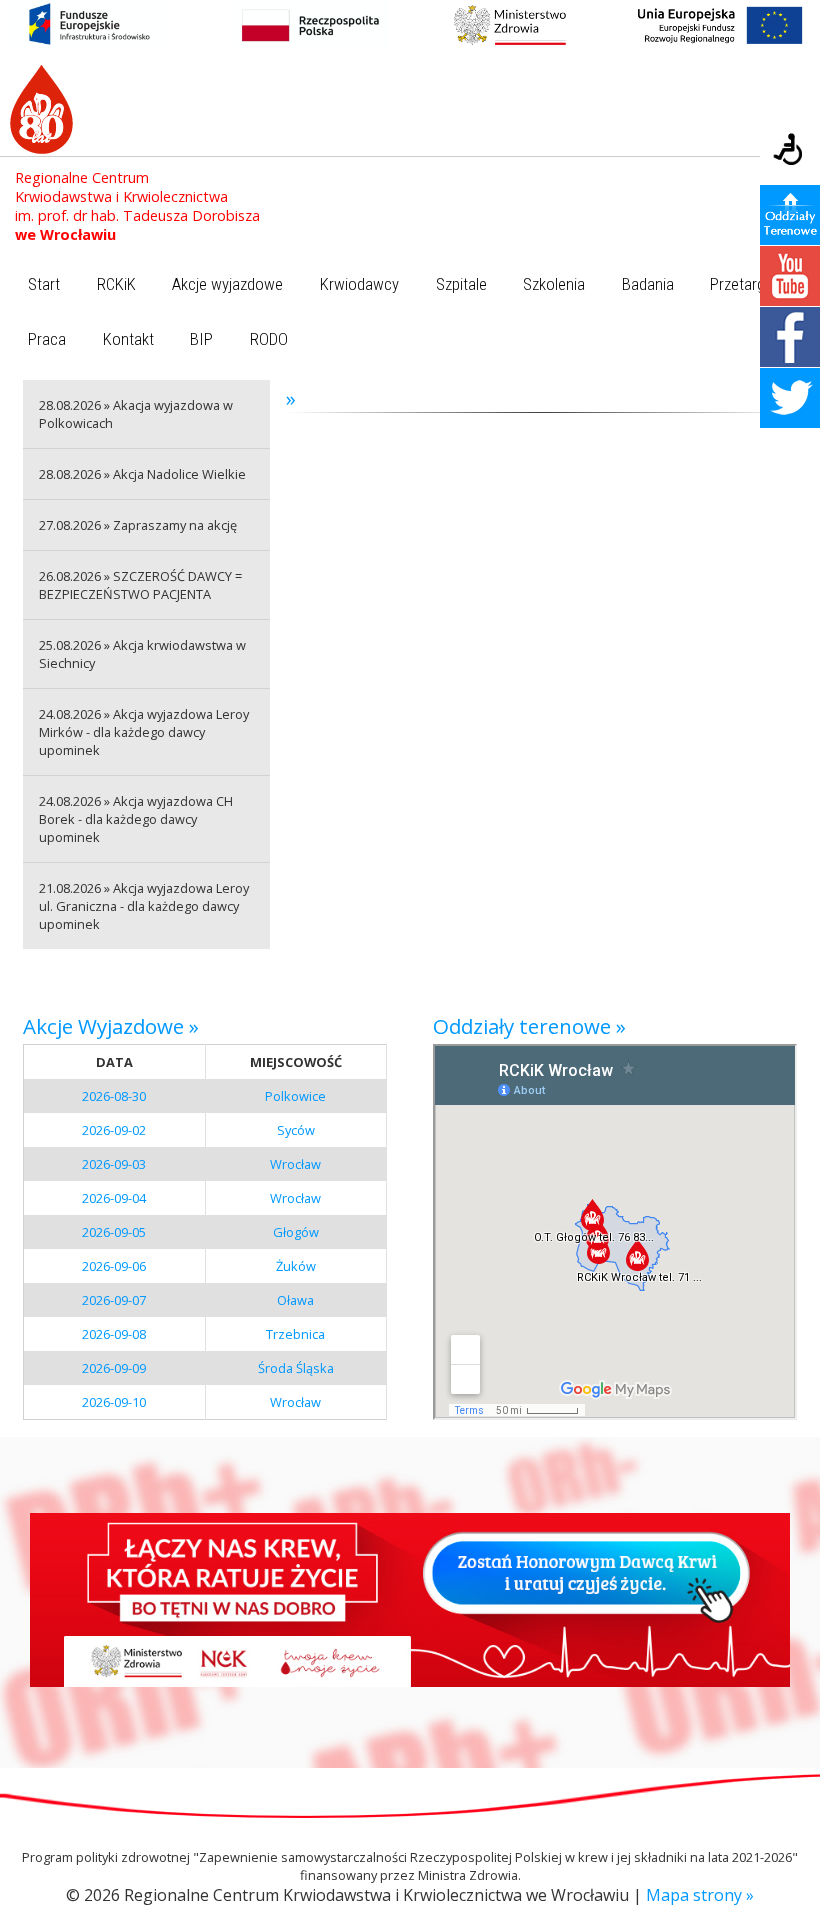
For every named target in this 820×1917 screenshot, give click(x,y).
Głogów (296, 1232)
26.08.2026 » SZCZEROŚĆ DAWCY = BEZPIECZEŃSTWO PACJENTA (140, 585)
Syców (296, 1130)
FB (790, 337)
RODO (269, 339)
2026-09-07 (114, 1300)
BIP (201, 339)
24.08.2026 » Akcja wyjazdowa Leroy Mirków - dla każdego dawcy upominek (144, 732)
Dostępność (790, 151)
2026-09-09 (114, 1368)
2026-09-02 (114, 1130)
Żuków (296, 1266)
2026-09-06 (114, 1266)
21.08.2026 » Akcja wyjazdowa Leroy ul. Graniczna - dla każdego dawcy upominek (144, 906)
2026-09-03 (114, 1164)
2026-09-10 (114, 1402)
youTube (790, 276)
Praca (47, 339)
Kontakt (128, 339)
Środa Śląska (296, 1368)
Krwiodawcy (359, 284)
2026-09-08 (114, 1334)
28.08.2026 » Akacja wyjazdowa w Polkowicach (136, 414)
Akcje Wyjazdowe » (111, 1026)
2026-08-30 (114, 1096)
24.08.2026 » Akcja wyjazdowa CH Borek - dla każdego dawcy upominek (136, 819)
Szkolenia (554, 284)
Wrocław (295, 1164)
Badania (648, 284)
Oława (295, 1300)
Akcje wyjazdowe (227, 284)
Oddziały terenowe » (529, 1026)
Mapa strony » (700, 1895)
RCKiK (116, 284)
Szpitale (461, 284)
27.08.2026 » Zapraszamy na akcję (138, 525)
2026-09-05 (114, 1232)
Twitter (790, 398)
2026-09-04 (114, 1198)
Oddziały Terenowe (790, 215)
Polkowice (295, 1096)
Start (44, 284)
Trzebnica (295, 1334)
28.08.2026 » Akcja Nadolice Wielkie (142, 474)
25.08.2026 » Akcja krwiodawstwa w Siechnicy (142, 654)
